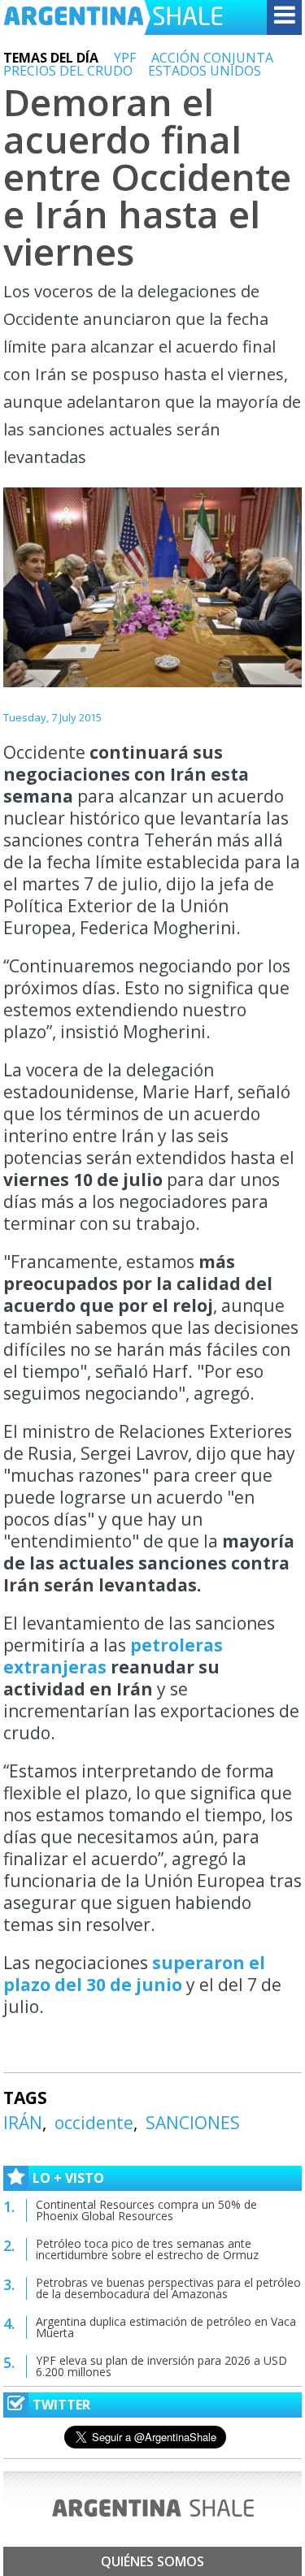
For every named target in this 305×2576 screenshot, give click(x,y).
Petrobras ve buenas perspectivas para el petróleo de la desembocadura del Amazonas (168, 2288)
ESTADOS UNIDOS (205, 71)
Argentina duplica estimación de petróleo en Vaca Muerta (166, 2327)
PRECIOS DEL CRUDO (68, 71)
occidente (94, 2123)
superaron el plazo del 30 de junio (134, 1974)
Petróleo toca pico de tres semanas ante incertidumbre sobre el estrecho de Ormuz (147, 2249)
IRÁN (23, 2123)
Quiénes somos (152, 2561)
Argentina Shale (113, 17)
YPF (125, 58)
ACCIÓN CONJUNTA (212, 58)
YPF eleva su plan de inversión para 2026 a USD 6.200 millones (161, 2366)
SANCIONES (193, 2123)
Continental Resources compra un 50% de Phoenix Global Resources (146, 2210)
